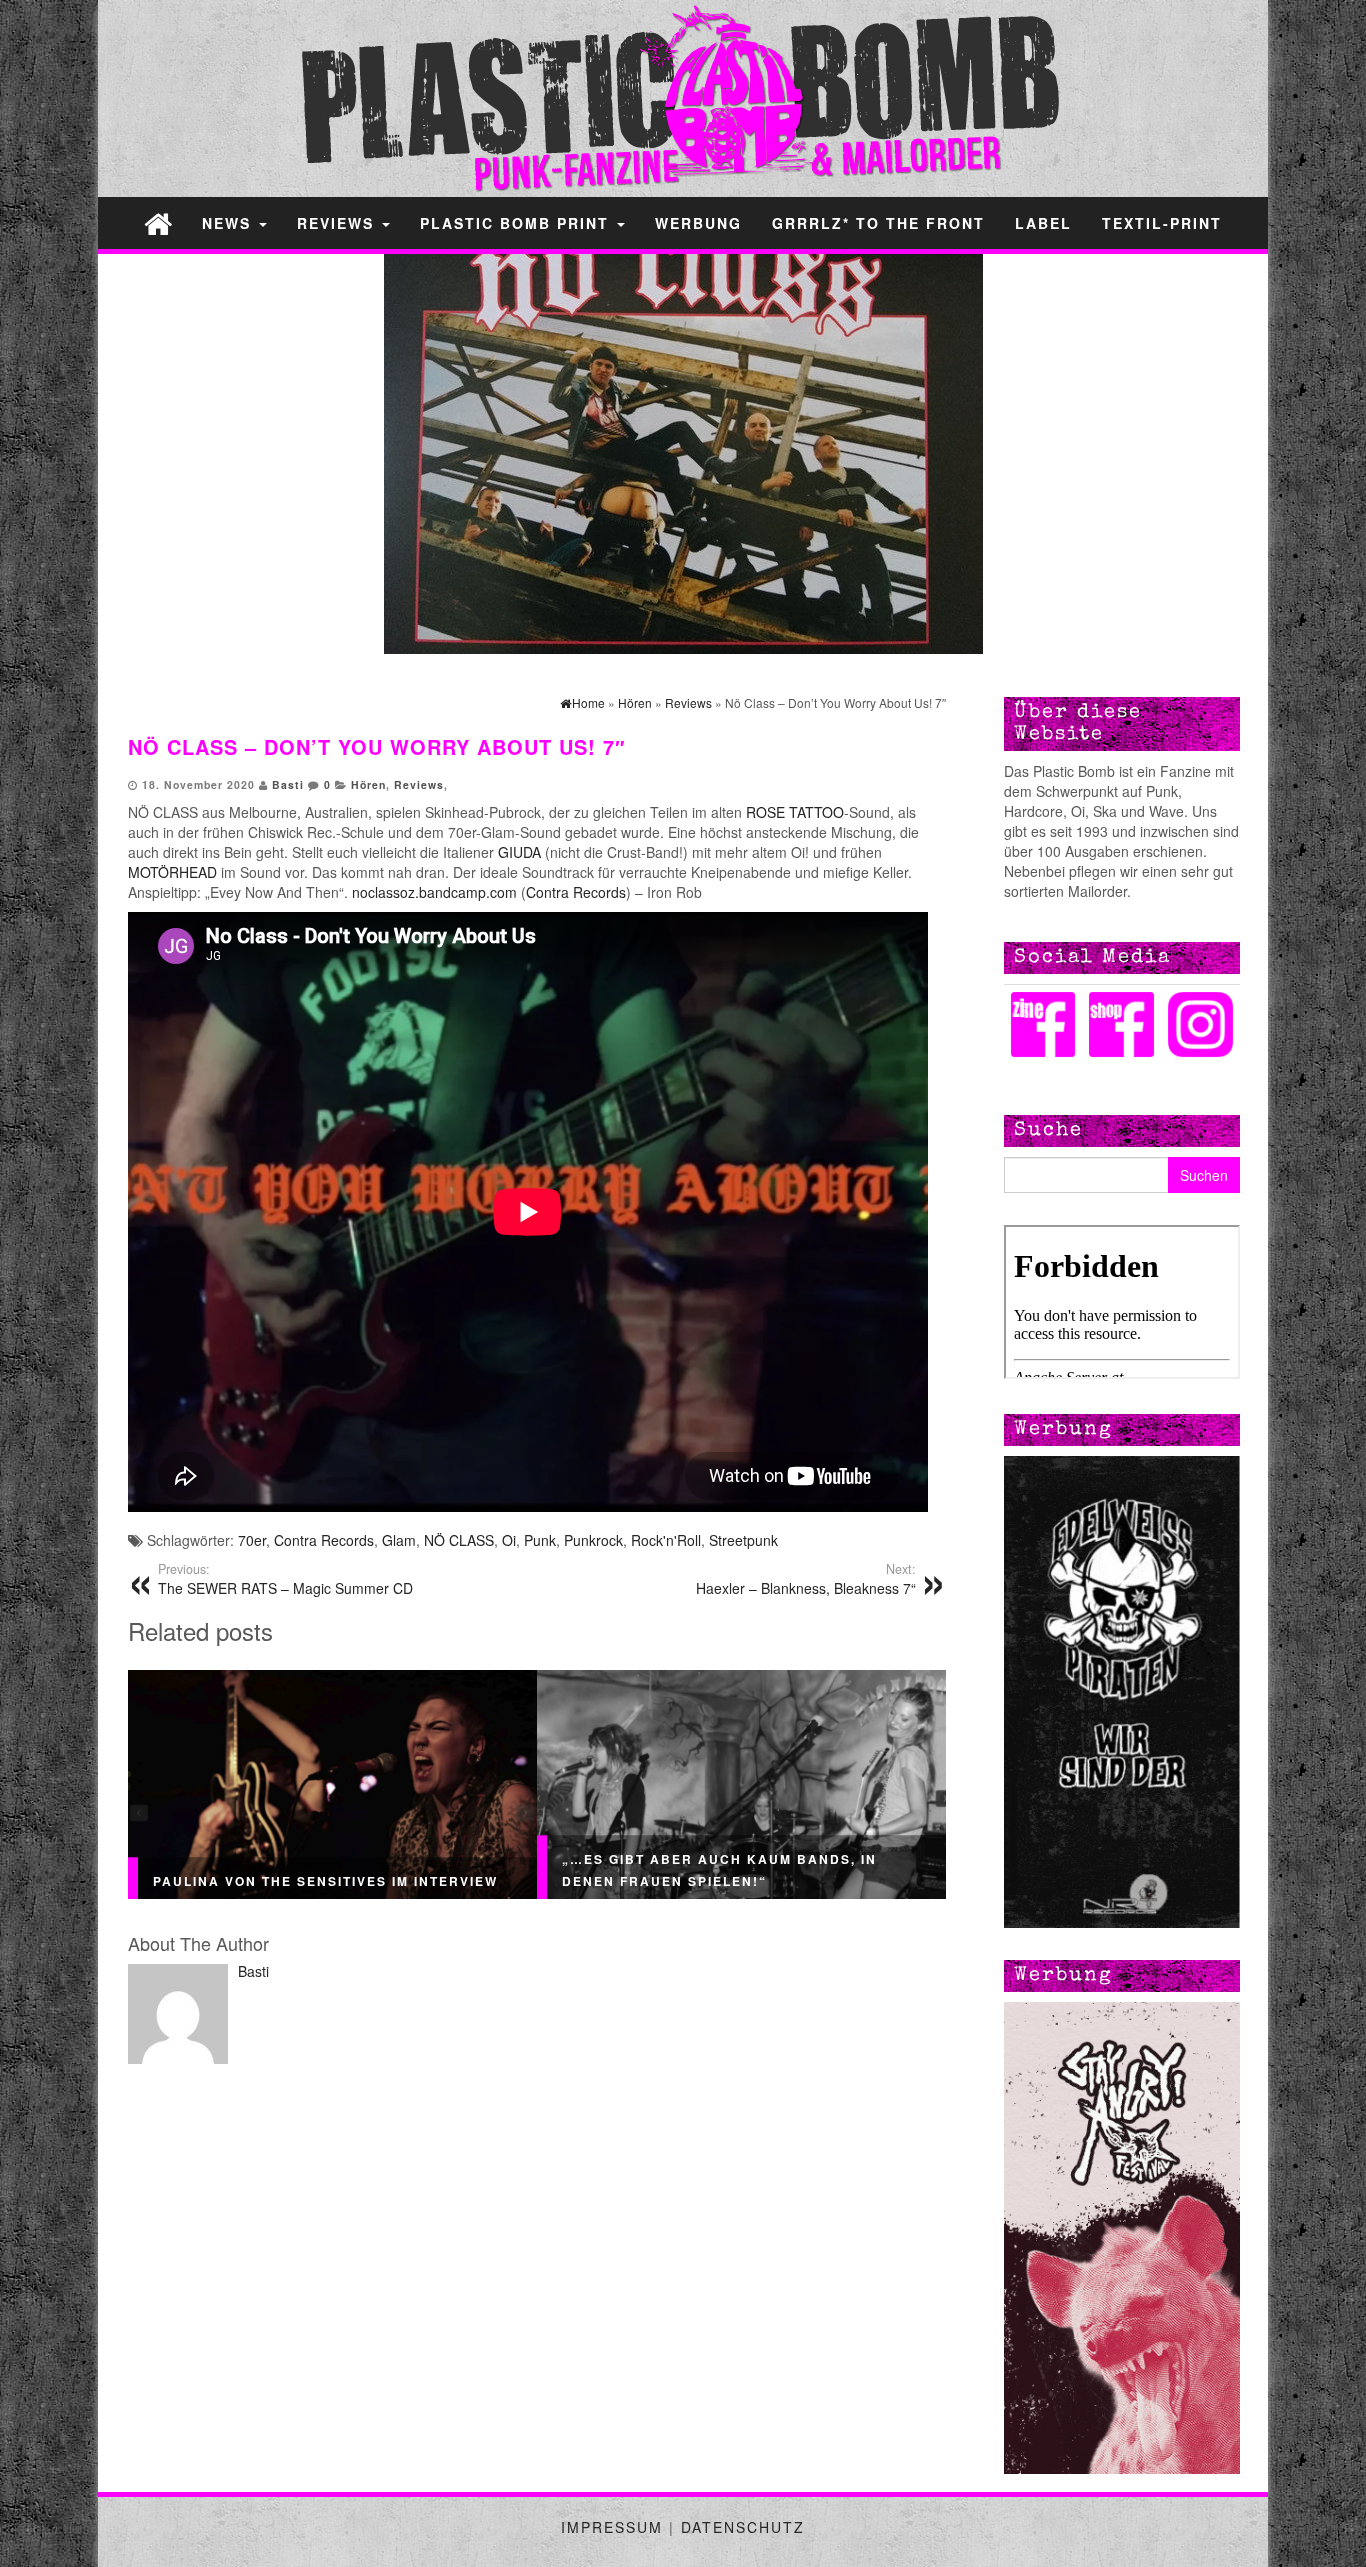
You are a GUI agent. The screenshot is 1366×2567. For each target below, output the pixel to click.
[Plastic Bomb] (158, 222)
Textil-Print (1162, 223)
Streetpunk (743, 1540)
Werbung (698, 223)
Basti (288, 784)
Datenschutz (743, 2527)
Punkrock (593, 1540)
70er (252, 1540)
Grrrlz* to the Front (878, 223)
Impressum (612, 2527)
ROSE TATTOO (793, 812)
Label (1043, 223)
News (229, 223)
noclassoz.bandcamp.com (434, 892)
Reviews (338, 223)
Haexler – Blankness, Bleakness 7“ (806, 1579)
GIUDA (519, 852)
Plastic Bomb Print (517, 223)
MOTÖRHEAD (174, 872)
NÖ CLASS (459, 1540)
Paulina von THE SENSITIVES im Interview (325, 1881)
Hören (368, 784)
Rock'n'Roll (666, 1540)
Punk (540, 1540)
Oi (509, 1540)
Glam (399, 1540)
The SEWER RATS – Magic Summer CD (285, 1579)
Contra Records (576, 892)
